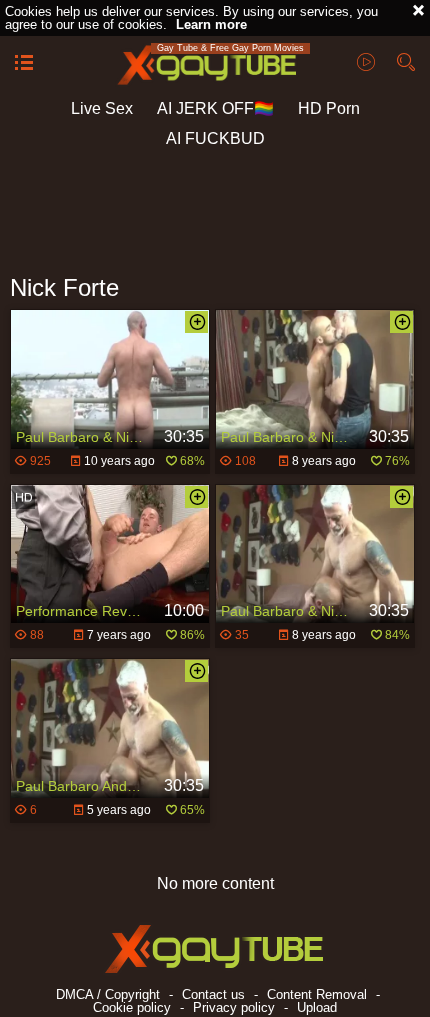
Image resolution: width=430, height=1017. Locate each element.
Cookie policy (132, 1007)
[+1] (24, 64)
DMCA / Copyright (108, 994)
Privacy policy (234, 1007)
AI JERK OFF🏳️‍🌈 (215, 108)
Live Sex (102, 108)
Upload (317, 1007)
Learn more (211, 24)
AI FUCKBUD (215, 138)
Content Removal (317, 994)
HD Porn (329, 108)
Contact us (213, 994)
